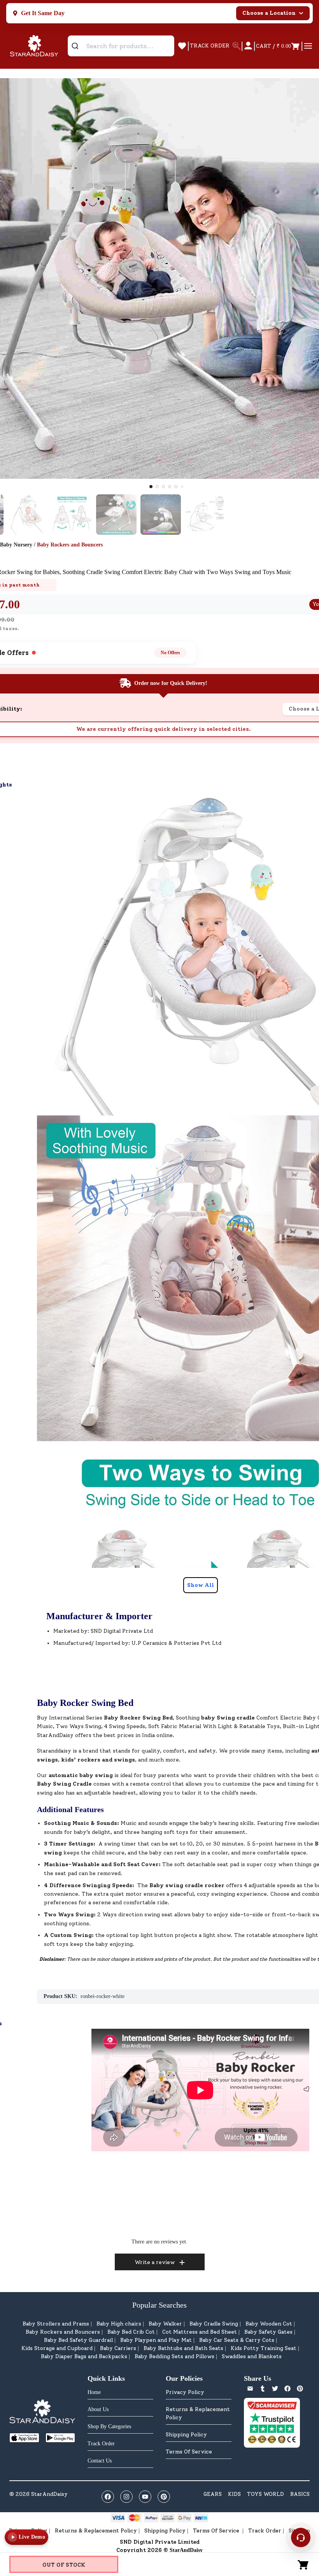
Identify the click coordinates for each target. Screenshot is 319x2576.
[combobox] (121, 46)
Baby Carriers (118, 2348)
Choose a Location (269, 13)
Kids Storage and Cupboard (57, 2348)
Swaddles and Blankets (252, 2356)
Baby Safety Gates (268, 2332)
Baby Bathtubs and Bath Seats (183, 2348)
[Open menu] (308, 46)
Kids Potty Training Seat (264, 2348)
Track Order (265, 2531)
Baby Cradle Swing (214, 2324)
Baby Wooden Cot (269, 2324)
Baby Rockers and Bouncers (63, 2332)
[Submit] (78, 46)
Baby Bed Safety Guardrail (78, 2340)
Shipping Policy (186, 2435)
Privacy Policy (185, 2392)
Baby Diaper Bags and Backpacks (84, 2356)
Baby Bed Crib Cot (131, 2332)
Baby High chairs (119, 2324)
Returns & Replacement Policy (198, 2413)
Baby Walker (165, 2324)
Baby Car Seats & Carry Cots (237, 2340)
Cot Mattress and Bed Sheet (200, 2332)
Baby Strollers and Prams (56, 2324)
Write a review (155, 2262)
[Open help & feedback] (301, 2537)
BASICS (300, 2494)
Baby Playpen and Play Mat (156, 2340)
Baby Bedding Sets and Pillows (174, 2356)
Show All (201, 1585)
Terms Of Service (189, 2452)
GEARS (213, 2494)
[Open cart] (303, 2564)
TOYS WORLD (266, 2494)
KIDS (234, 2494)
